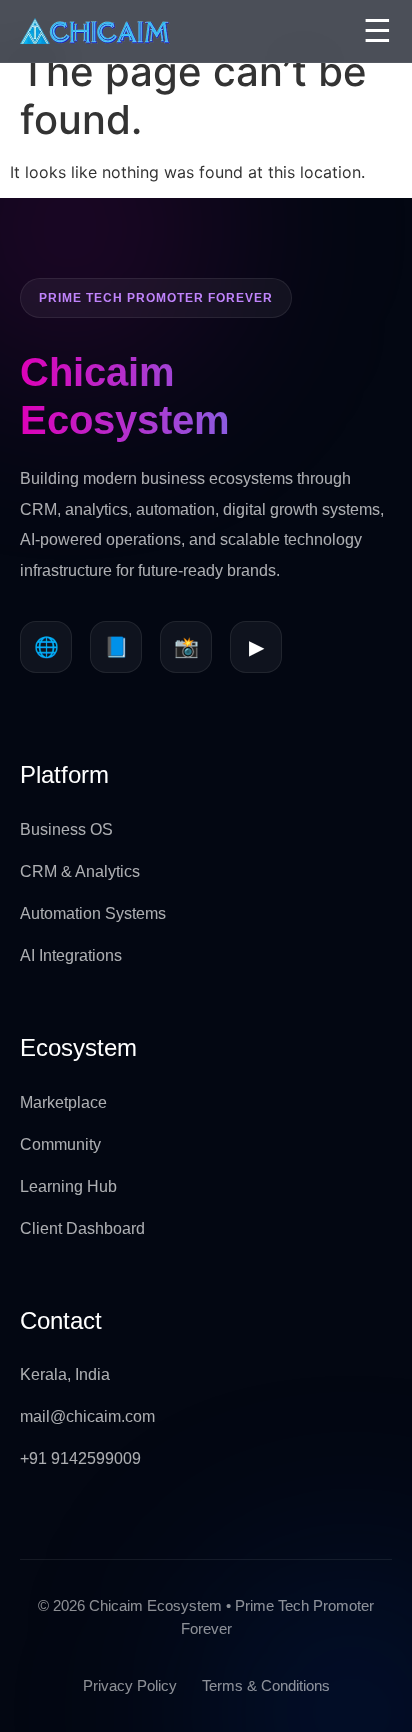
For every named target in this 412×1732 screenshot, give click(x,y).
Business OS (66, 829)
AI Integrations (71, 955)
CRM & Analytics (80, 871)
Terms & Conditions (266, 1685)
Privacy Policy (130, 1685)
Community (60, 1144)
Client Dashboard (82, 1228)
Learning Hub (68, 1186)
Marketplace (63, 1102)
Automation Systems (93, 913)
